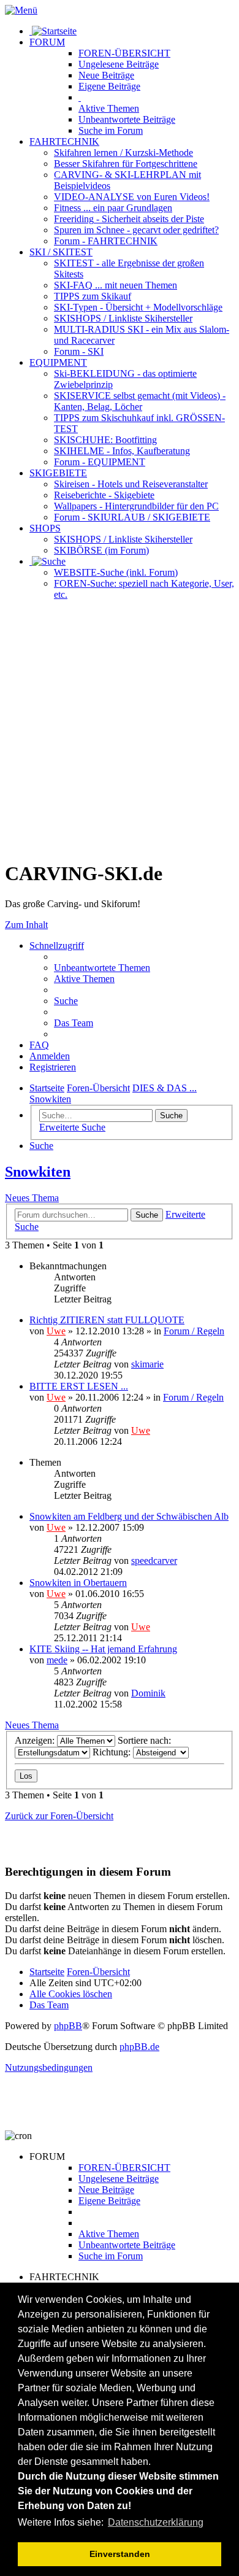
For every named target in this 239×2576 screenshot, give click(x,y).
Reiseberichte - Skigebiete (104, 495)
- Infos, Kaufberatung (122, 451)
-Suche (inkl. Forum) (116, 572)
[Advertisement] (120, 730)
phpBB (68, 2026)
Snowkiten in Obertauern (78, 1583)
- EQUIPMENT (100, 462)
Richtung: (113, 1752)
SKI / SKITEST (61, 252)
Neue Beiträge (106, 2190)
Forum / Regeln (194, 1331)
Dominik (148, 1693)
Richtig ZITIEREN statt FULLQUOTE (107, 1320)
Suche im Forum (111, 130)
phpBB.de (139, 2047)
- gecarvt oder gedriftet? (136, 230)
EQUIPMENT (58, 362)
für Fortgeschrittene (126, 164)
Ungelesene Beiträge (119, 2179)
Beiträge (119, 64)
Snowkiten (38, 1172)
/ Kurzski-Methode (123, 153)
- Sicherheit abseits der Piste (129, 219)
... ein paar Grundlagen (113, 208)
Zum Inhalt (26, 925)
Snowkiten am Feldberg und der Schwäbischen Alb (129, 1516)
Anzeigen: (36, 1740)
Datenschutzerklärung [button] (156, 2522)
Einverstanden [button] (120, 2554)
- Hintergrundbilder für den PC (136, 506)
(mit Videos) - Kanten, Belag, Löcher (140, 401)
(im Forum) (101, 550)
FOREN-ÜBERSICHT (124, 53)
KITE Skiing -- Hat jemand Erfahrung (103, 1649)
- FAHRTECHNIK (106, 241)
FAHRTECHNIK (64, 141)
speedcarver (154, 1561)
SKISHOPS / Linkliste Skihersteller (123, 539)
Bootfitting (105, 440)
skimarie (147, 1364)
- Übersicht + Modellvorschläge (138, 307)
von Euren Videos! (132, 197)
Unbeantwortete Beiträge (127, 2245)
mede (57, 1660)
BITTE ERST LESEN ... (79, 1386)
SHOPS (45, 528)
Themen (109, 108)
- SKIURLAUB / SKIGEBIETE (132, 517)
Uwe (56, 1331)
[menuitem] (102, 968)
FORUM (47, 42)
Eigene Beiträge (109, 2201)
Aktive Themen (109, 2234)
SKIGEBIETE (58, 473)
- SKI (79, 351)
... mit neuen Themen (116, 285)
